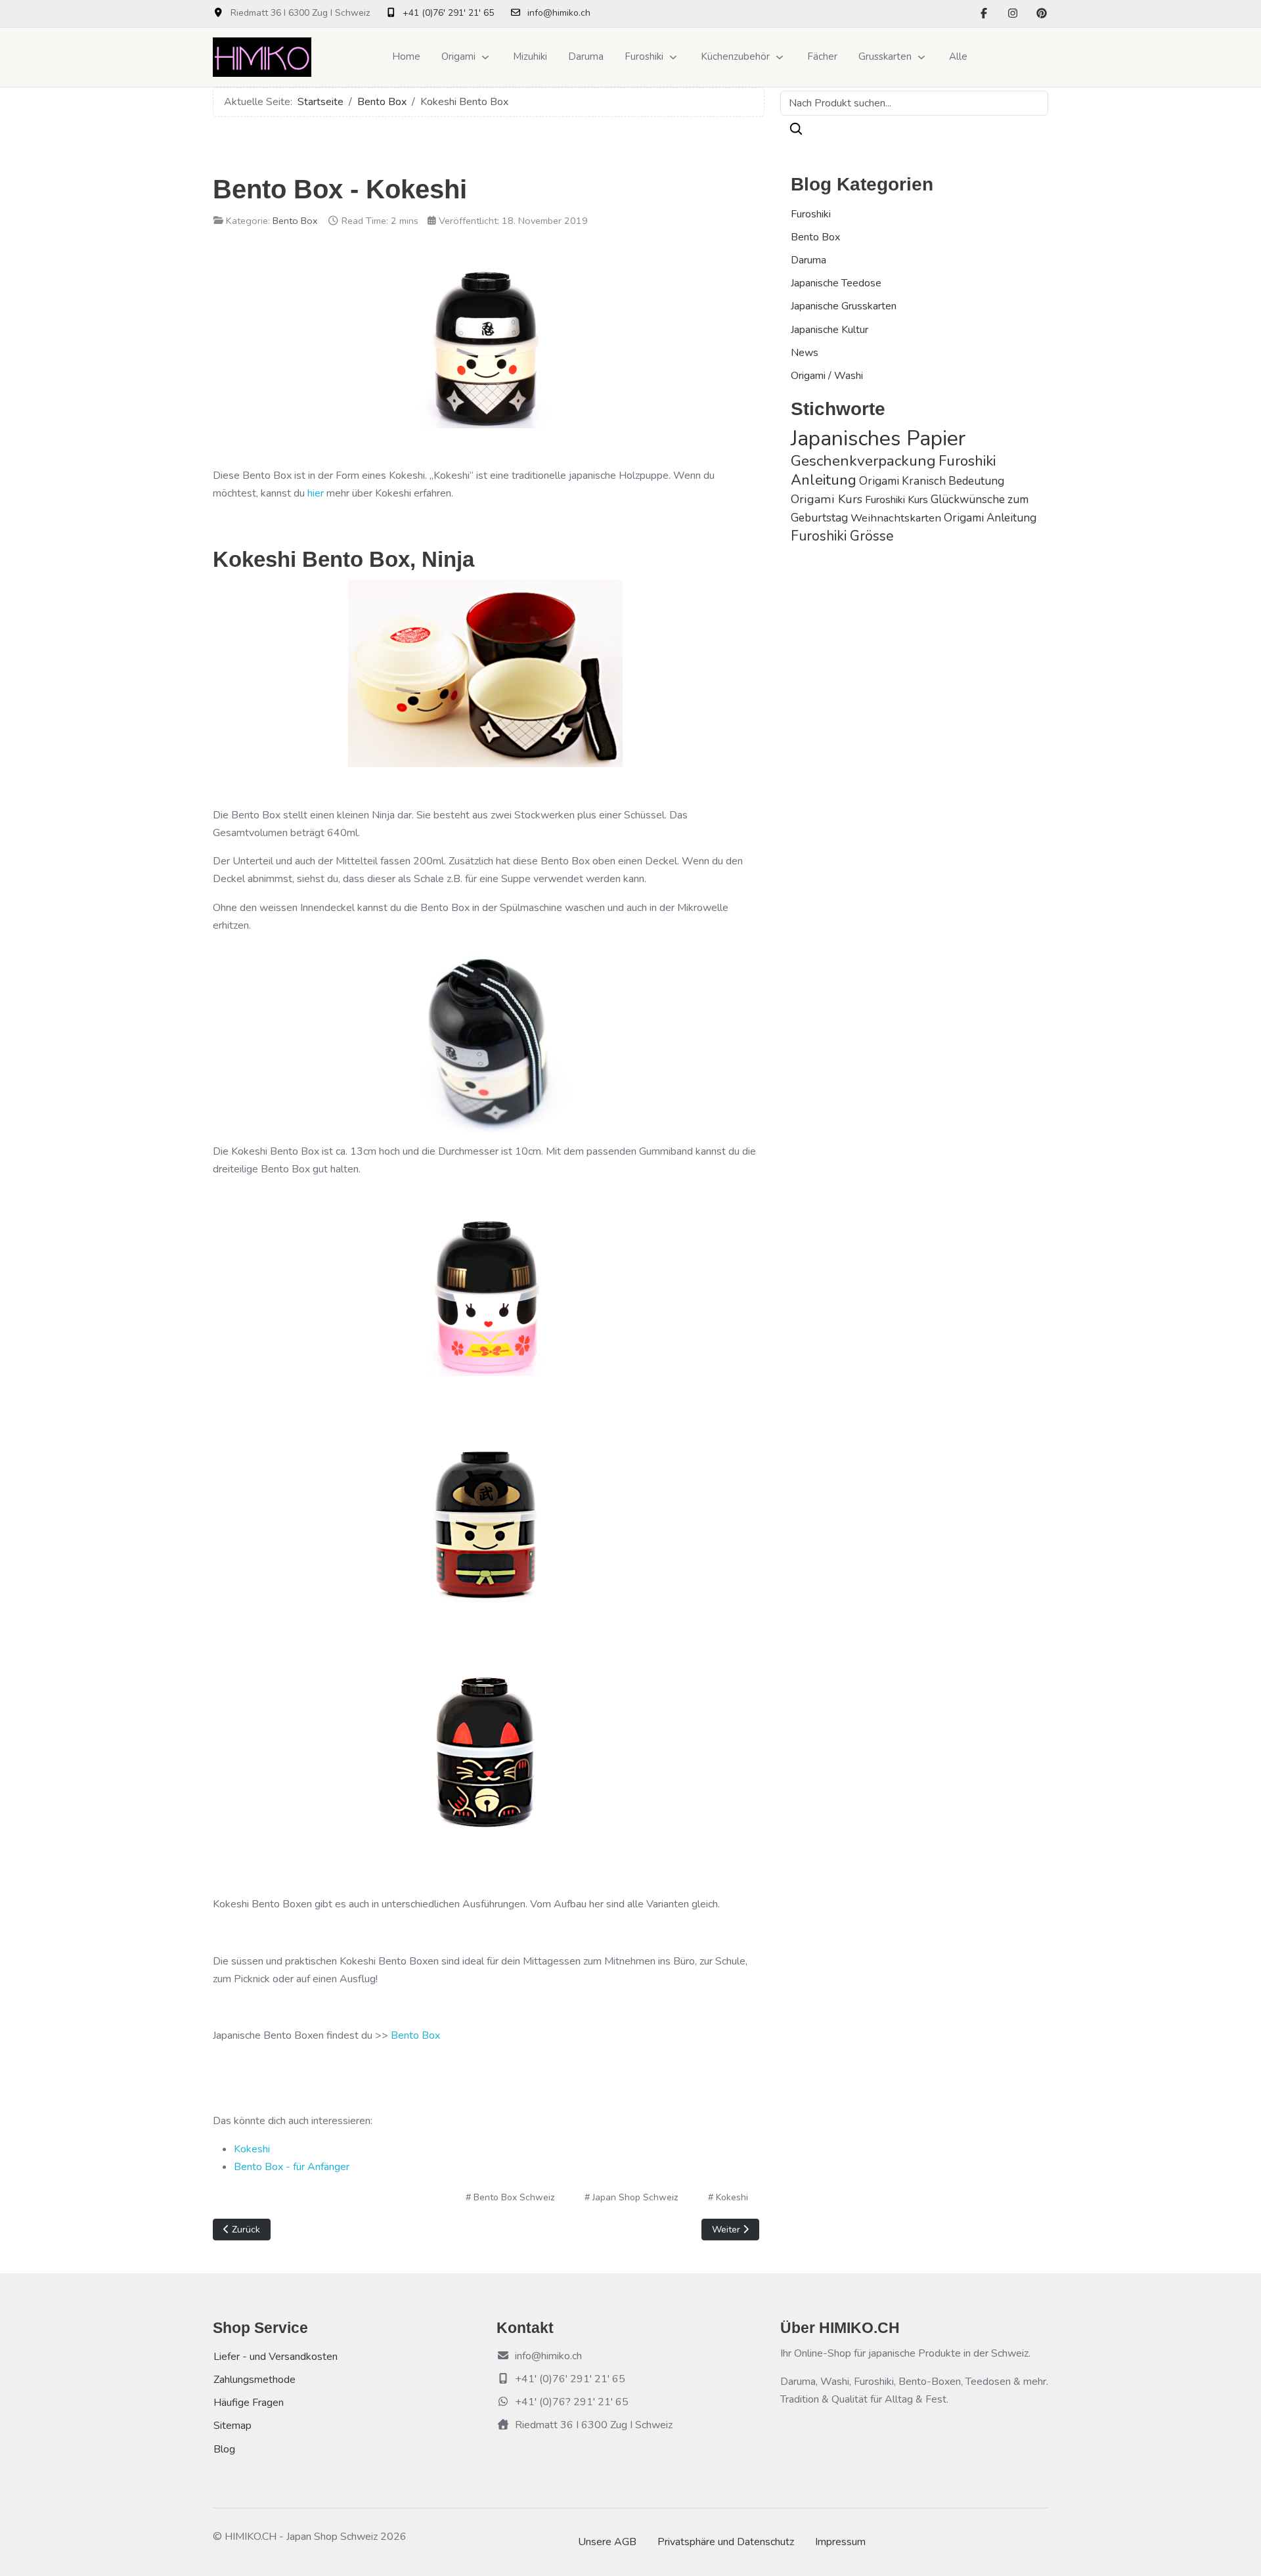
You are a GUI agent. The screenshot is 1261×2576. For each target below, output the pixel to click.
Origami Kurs (827, 499)
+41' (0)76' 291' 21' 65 (570, 2379)
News (805, 353)
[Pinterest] (1042, 14)
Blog (224, 2449)
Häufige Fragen (249, 2403)
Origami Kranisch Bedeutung (932, 481)
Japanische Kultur (830, 330)
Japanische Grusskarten (844, 306)
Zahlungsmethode (254, 2380)
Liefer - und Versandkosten (276, 2357)
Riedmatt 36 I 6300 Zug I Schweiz (594, 2425)
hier (316, 493)
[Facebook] (984, 14)
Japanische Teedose (836, 283)
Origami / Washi (827, 376)
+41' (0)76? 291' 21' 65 (572, 2402)
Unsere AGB (607, 2542)
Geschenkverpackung (863, 461)
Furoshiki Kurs (896, 500)
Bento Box (295, 221)
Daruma (808, 260)
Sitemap (232, 2426)
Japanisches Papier (878, 438)
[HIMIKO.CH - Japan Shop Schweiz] (262, 57)
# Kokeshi (728, 2197)
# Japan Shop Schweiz (631, 2197)
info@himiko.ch (559, 13)
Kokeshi (252, 2149)
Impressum (840, 2542)
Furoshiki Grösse (842, 536)
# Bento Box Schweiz (510, 2197)
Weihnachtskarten (896, 518)
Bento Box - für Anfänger (292, 2167)
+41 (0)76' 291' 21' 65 (448, 13)
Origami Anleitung (990, 518)
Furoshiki (811, 214)
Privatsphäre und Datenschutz (726, 2542)
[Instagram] (1013, 14)
